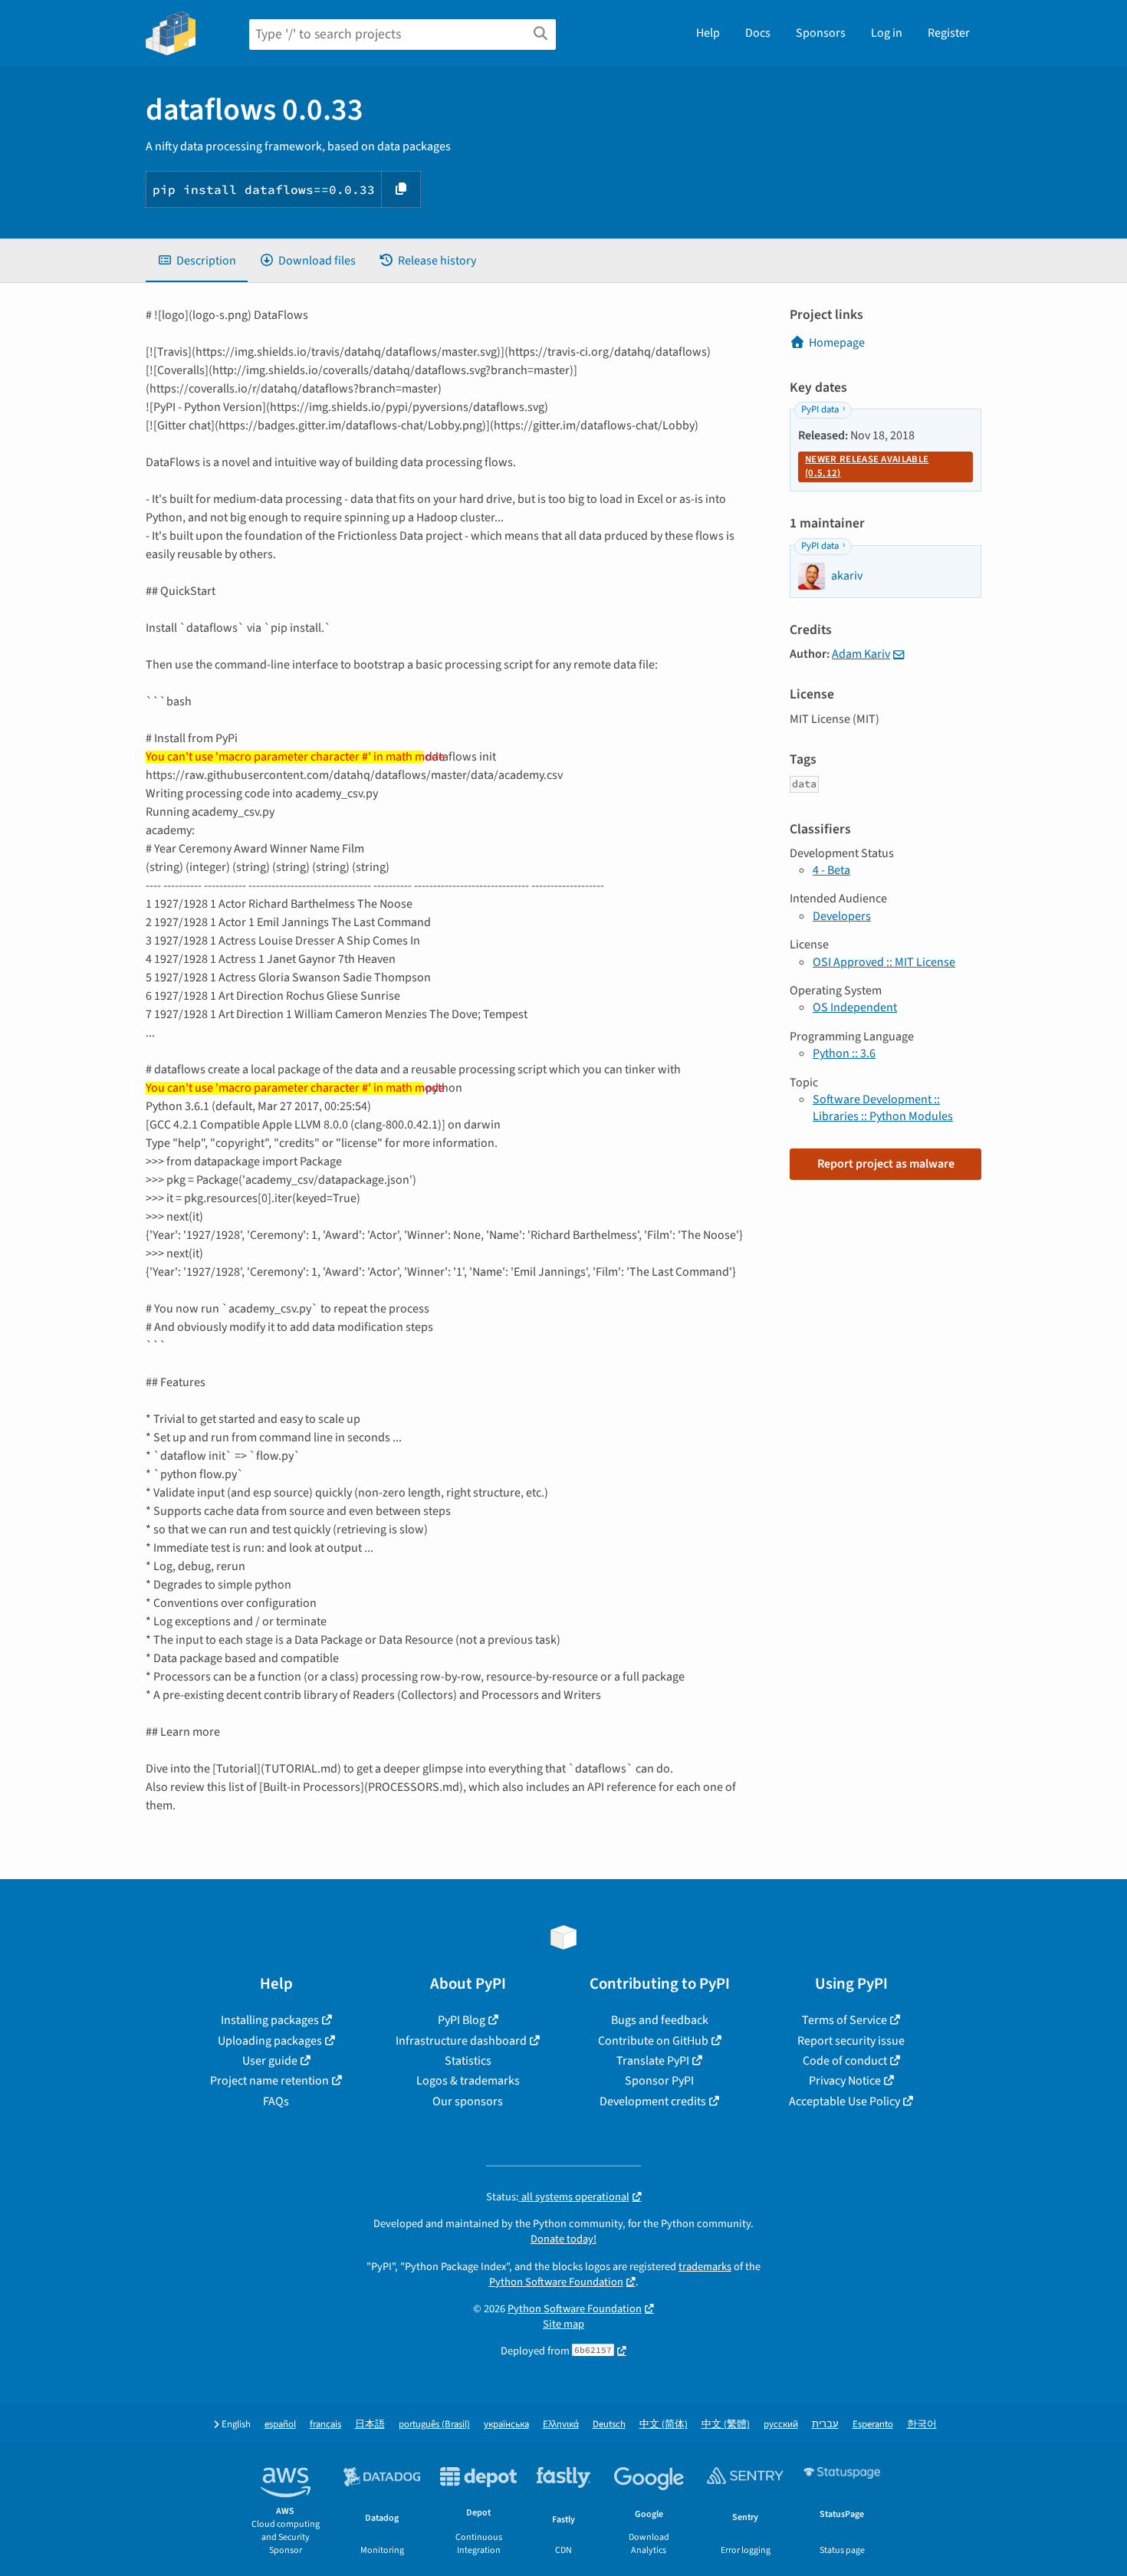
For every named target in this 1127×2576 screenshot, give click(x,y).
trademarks (705, 2267)
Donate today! (563, 2239)
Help (708, 33)
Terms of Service (844, 2020)
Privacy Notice (845, 2081)
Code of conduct (845, 2061)
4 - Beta (831, 870)
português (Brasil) (434, 2425)
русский (781, 2425)
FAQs (276, 2101)
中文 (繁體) (726, 2425)
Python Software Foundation (556, 2282)
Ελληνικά (561, 2425)
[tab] (197, 261)
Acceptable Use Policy (844, 2101)
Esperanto (873, 2425)
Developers (842, 916)
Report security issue (851, 2041)
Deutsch (609, 2425)
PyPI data (820, 409)
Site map (563, 2324)
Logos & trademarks (468, 2081)
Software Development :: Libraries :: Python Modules (883, 1108)
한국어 (922, 2425)
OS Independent (855, 1007)
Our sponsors (468, 2101)
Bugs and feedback (660, 2020)
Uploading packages (270, 2041)
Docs (758, 33)
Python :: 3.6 (844, 1053)
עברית (825, 2425)
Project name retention (269, 2081)
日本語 (370, 2425)
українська (506, 2425)
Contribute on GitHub (653, 2041)
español (280, 2425)
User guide (270, 2061)
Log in (887, 33)
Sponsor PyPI (659, 2081)
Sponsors (821, 33)
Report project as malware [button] (886, 1164)
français (325, 2425)
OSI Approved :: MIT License (884, 962)
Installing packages (270, 2020)
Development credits (653, 2101)
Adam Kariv (861, 654)
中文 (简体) (664, 2425)
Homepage (837, 343)
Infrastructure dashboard (461, 2041)
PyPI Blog (462, 2020)
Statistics (468, 2061)
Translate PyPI (653, 2061)
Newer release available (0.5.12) (867, 466)
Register (949, 33)
